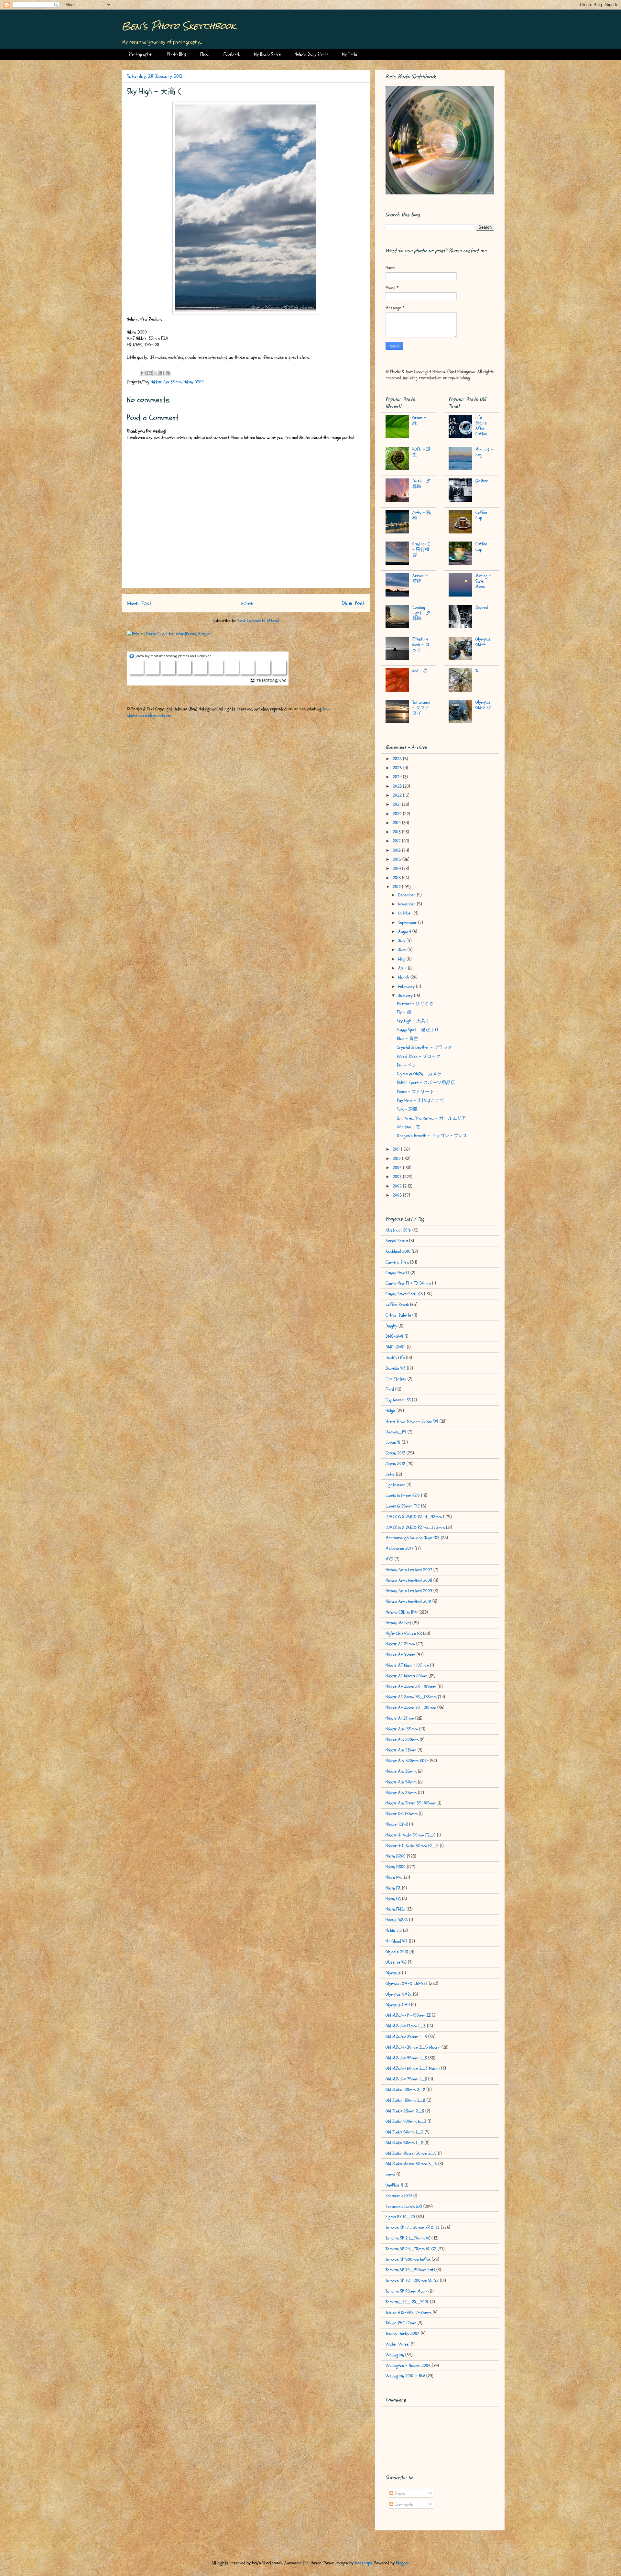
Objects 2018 (397, 1952)
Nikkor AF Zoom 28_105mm (411, 1687)
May (402, 959)
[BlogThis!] (149, 373)
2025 (398, 768)
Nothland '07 (397, 1941)
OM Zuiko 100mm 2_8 (405, 2090)
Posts (399, 2493)
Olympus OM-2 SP (483, 705)
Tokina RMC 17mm (401, 2323)
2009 (398, 1168)
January (406, 996)
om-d (390, 2174)
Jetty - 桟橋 (422, 515)
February (407, 987)
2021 (397, 804)
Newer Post (139, 603)
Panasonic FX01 (399, 2196)
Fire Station (396, 1379)
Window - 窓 (409, 1127)
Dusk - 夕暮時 (422, 484)
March (404, 977)
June (403, 950)
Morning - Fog (484, 452)
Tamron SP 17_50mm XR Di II (413, 2227)
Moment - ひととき (415, 1003)
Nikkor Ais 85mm (166, 382)
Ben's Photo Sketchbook (179, 26)
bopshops (364, 2563)
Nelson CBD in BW (401, 1612)
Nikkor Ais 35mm (401, 1771)
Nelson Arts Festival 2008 (409, 1580)
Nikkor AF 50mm (400, 1655)
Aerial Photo (397, 1241)
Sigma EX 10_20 (400, 2217)
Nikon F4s (394, 1877)
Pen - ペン (407, 1065)
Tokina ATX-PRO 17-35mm (409, 2313)
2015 (398, 859)
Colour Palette (398, 1315)
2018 (397, 832)
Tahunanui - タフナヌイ (421, 708)
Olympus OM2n (399, 1994)
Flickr (205, 54)
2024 (398, 777)
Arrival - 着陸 (420, 578)
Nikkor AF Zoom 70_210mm (411, 1708)
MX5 (389, 1559)
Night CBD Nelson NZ (404, 1633)
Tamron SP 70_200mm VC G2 (412, 2280)
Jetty (390, 1474)
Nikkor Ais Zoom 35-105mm (411, 1803)
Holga (390, 1411)
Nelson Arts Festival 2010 (408, 1601)
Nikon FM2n (395, 1909)
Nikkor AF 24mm (400, 1644)
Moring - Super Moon (483, 581)
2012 (397, 887)
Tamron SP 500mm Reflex (408, 2259)
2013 (397, 878)
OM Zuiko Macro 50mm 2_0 (411, 2153)
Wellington (395, 2355)
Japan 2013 (395, 1453)
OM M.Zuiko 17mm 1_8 (406, 2026)
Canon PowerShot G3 (404, 1294)
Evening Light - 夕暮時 (421, 613)
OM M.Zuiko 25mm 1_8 (406, 2037)
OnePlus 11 (394, 2185)
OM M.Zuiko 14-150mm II (408, 2015)
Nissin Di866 (397, 1920)
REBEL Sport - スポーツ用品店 (426, 1083)
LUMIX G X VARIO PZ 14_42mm (414, 1517)
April (403, 968)
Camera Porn (397, 1262)
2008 (398, 1177)
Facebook (232, 54)
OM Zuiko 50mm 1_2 (404, 2132)
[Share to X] (156, 373)
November (408, 904)
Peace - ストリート (415, 1092)
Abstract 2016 (398, 1230)
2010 (397, 1159)
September (408, 922)
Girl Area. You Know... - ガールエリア (431, 1118)
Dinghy (391, 1326)
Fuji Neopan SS (398, 1400)
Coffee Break (397, 1304)
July (402, 941)
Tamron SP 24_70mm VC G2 (411, 2249)
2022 (398, 795)
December (408, 895)
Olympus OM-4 (483, 642)
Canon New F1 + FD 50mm (408, 1283)
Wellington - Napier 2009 (408, 2366)
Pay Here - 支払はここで (421, 1100)
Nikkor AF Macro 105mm (407, 1665)
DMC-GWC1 (396, 1347)
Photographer (141, 54)
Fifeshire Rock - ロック (421, 645)
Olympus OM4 (398, 2005)
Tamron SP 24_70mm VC (408, 2238)
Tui (478, 671)
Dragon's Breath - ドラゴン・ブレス (432, 1136)
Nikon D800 (396, 1867)
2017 (397, 841)
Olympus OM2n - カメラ (419, 1074)
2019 (397, 823)
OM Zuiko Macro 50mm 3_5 (411, 2164)
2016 (397, 850)
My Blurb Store (267, 54)
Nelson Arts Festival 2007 (409, 1570)
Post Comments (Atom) (258, 621)
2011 (397, 1149)
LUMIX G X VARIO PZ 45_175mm (415, 1527)
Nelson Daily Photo (311, 54)
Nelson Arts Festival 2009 (409, 1591)
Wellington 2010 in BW (405, 2376)
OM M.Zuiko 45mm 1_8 (406, 2058)
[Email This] (143, 373)
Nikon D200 (194, 382)
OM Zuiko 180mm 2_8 (405, 2100)
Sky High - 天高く (413, 1021)
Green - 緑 (419, 420)
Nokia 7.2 (394, 1930)
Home (247, 603)
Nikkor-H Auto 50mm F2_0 (411, 1835)
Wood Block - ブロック (419, 1056)
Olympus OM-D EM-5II (407, 1984)
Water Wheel (398, 2344)
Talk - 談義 (407, 1109)
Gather (482, 481)
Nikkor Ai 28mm (400, 1718)
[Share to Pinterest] (168, 373)
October (406, 913)
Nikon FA (393, 1888)
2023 (398, 786)
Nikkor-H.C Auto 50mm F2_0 (412, 1846)
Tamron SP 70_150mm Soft (410, 2270)
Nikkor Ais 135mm (402, 1729)
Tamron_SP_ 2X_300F (407, 2302)
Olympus (393, 1973)
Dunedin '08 (396, 1368)
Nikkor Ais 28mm (401, 1750)
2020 (398, 814)
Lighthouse (395, 1485)
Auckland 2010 (398, 1251)
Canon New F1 (397, 1273)
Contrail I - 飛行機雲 (421, 549)
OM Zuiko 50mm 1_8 (404, 2143)
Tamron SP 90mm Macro (407, 2291)
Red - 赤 (420, 671)
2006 (398, 1195)
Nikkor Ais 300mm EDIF (407, 1761)
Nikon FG (393, 1899)
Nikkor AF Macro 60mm (406, 1676)
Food (390, 1389)
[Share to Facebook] (162, 373)
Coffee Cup (481, 515)
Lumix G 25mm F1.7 (403, 1506)
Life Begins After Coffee (481, 426)
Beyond (482, 607)
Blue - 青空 (408, 1039)
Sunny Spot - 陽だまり (418, 1030)
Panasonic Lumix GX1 (404, 2206)
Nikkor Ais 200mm (402, 1740)
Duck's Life (395, 1358)
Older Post (353, 603)
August (405, 932)
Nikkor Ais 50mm (401, 1782)
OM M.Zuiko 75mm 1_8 (406, 2079)
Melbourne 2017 (399, 1548)
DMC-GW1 (394, 1336)
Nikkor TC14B (397, 1824)
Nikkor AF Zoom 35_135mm (411, 1697)
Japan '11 (393, 1442)
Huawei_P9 (396, 1432)
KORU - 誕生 (422, 452)
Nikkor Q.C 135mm (402, 1814)
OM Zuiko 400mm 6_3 (406, 2121)
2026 (398, 759)
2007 (398, 1186)
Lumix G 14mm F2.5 (403, 1495)
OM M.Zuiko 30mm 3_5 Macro (413, 2047)
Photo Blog (177, 54)
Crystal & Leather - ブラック (425, 1047)
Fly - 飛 (404, 1012)
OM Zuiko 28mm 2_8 (405, 2111)
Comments (403, 2504)
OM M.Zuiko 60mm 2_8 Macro (413, 2068)
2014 (397, 868)
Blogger (403, 2563)
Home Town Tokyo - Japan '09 (412, 1421)
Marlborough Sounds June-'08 (413, 1538)
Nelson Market (398, 1623)
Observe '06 (396, 1962)
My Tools (350, 54)
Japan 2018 (395, 1464)
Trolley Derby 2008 (403, 2334)
